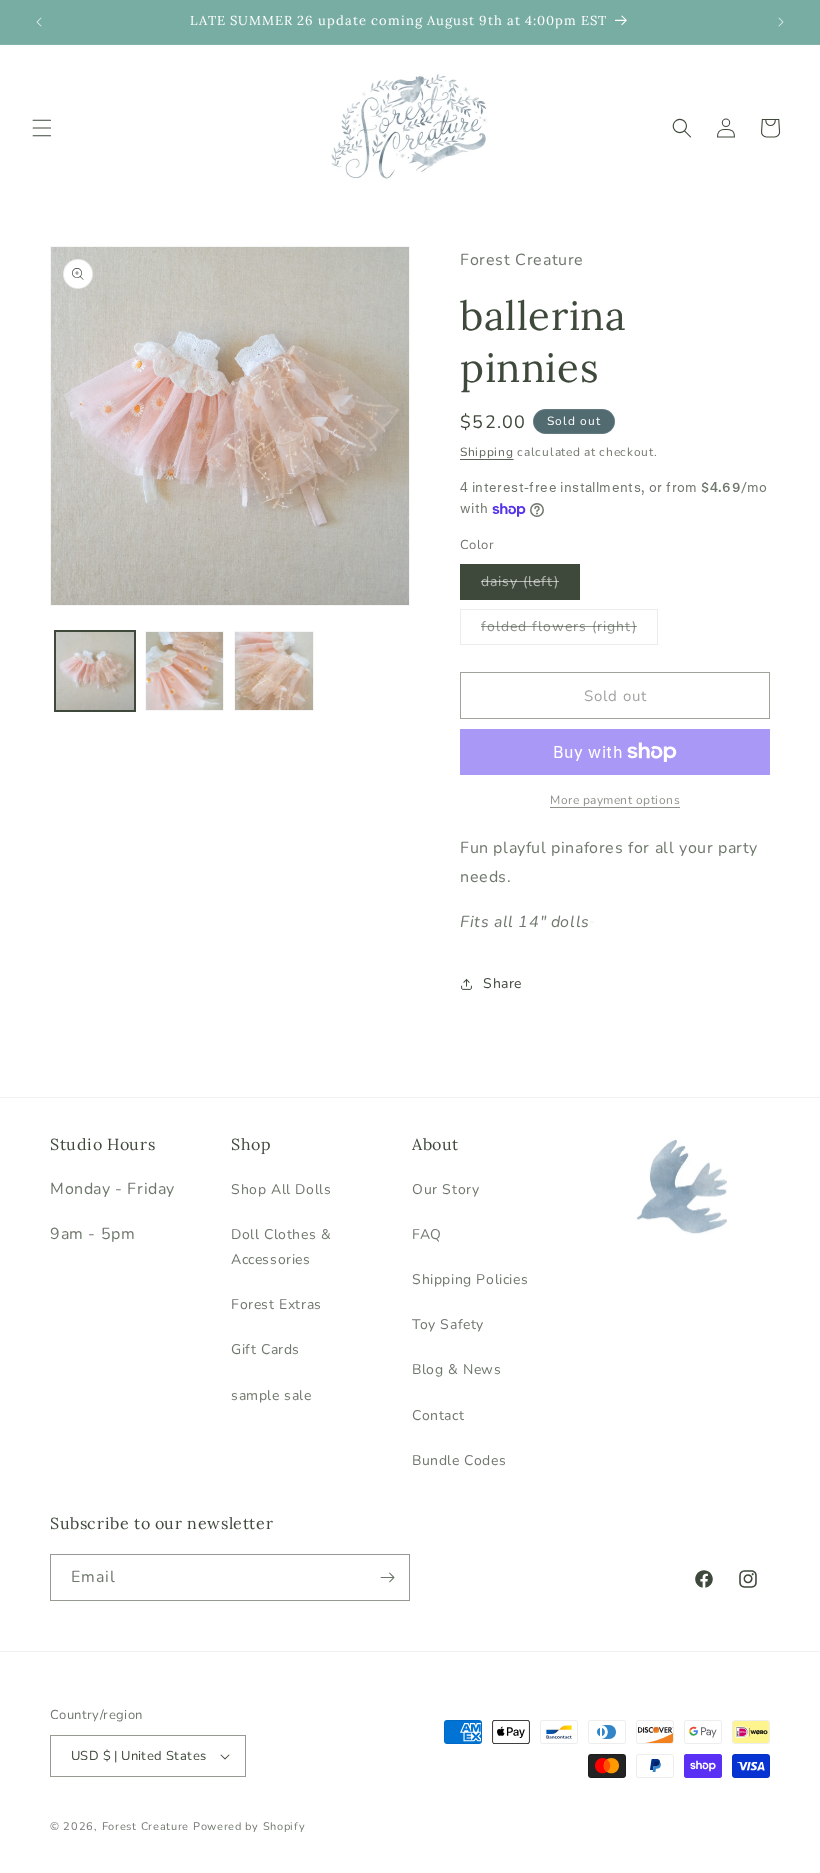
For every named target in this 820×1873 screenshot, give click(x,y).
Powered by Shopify (249, 1826)
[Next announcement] (781, 22)
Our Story (445, 1189)
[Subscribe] (387, 1577)
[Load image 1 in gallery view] (95, 671)
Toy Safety (448, 1324)
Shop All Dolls (281, 1189)
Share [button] (502, 983)
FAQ (427, 1234)
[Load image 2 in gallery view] (185, 671)
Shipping (487, 452)
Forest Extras (276, 1304)
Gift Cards (265, 1349)
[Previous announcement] (39, 22)
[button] (42, 128)
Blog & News (457, 1369)
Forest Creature (146, 1826)
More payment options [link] (615, 800)
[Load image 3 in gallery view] (274, 671)
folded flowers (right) (569, 630)
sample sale (271, 1395)
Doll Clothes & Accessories (281, 1247)
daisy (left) (530, 585)
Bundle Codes (459, 1460)
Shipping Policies (470, 1279)
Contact (438, 1415)
